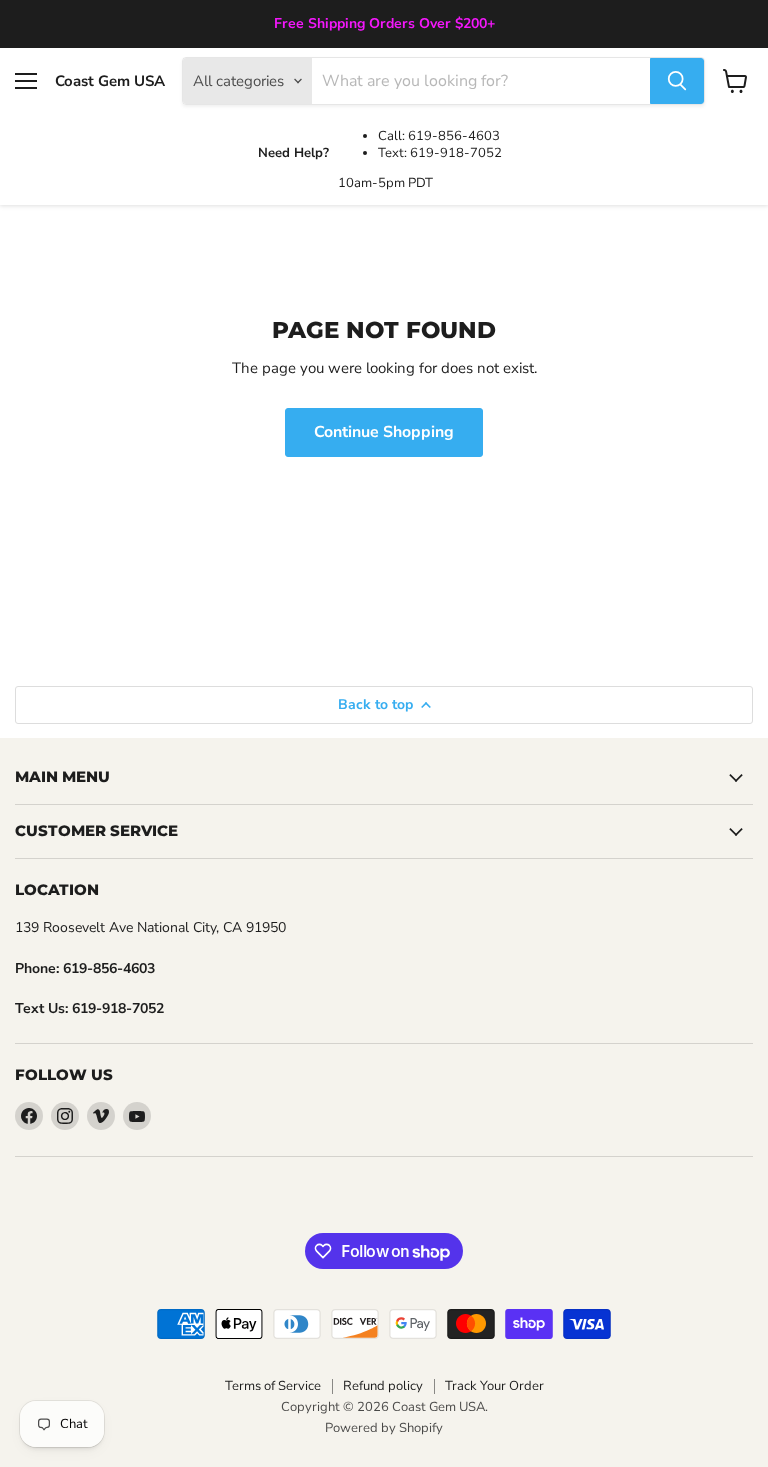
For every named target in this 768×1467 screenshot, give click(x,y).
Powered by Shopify (384, 1428)
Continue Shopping (384, 432)
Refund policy (383, 1386)
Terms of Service (273, 1386)
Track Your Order (494, 1386)
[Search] (677, 81)
